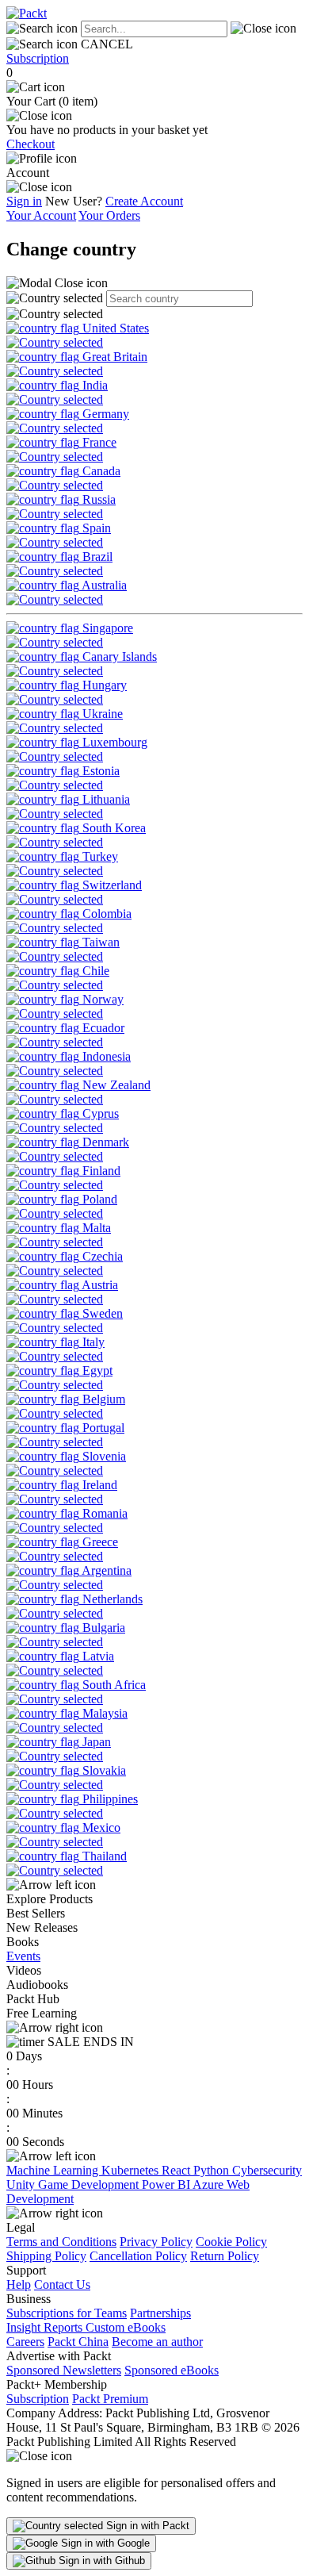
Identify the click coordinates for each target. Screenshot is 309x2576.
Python (213, 2170)
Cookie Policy (231, 2242)
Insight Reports (46, 2327)
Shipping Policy (46, 2256)
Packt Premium (110, 2399)
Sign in (24, 201)
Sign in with (146, 2526)
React (177, 2170)
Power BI (167, 2184)
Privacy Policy (156, 2242)
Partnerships (160, 2313)
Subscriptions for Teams (67, 2313)
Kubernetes (132, 2170)
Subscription (38, 58)
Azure (210, 2184)
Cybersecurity (267, 2170)
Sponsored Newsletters (64, 2370)
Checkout (31, 144)
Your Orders (109, 215)
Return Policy (225, 2256)
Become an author (157, 2342)
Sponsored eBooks (172, 2370)
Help (19, 2284)
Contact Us (62, 2284)
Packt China (78, 2342)
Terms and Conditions (61, 2242)
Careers (25, 2342)
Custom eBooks (126, 2327)
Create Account (144, 201)
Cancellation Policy (138, 2256)
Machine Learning (54, 2170)
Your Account (41, 215)
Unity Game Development (74, 2184)
